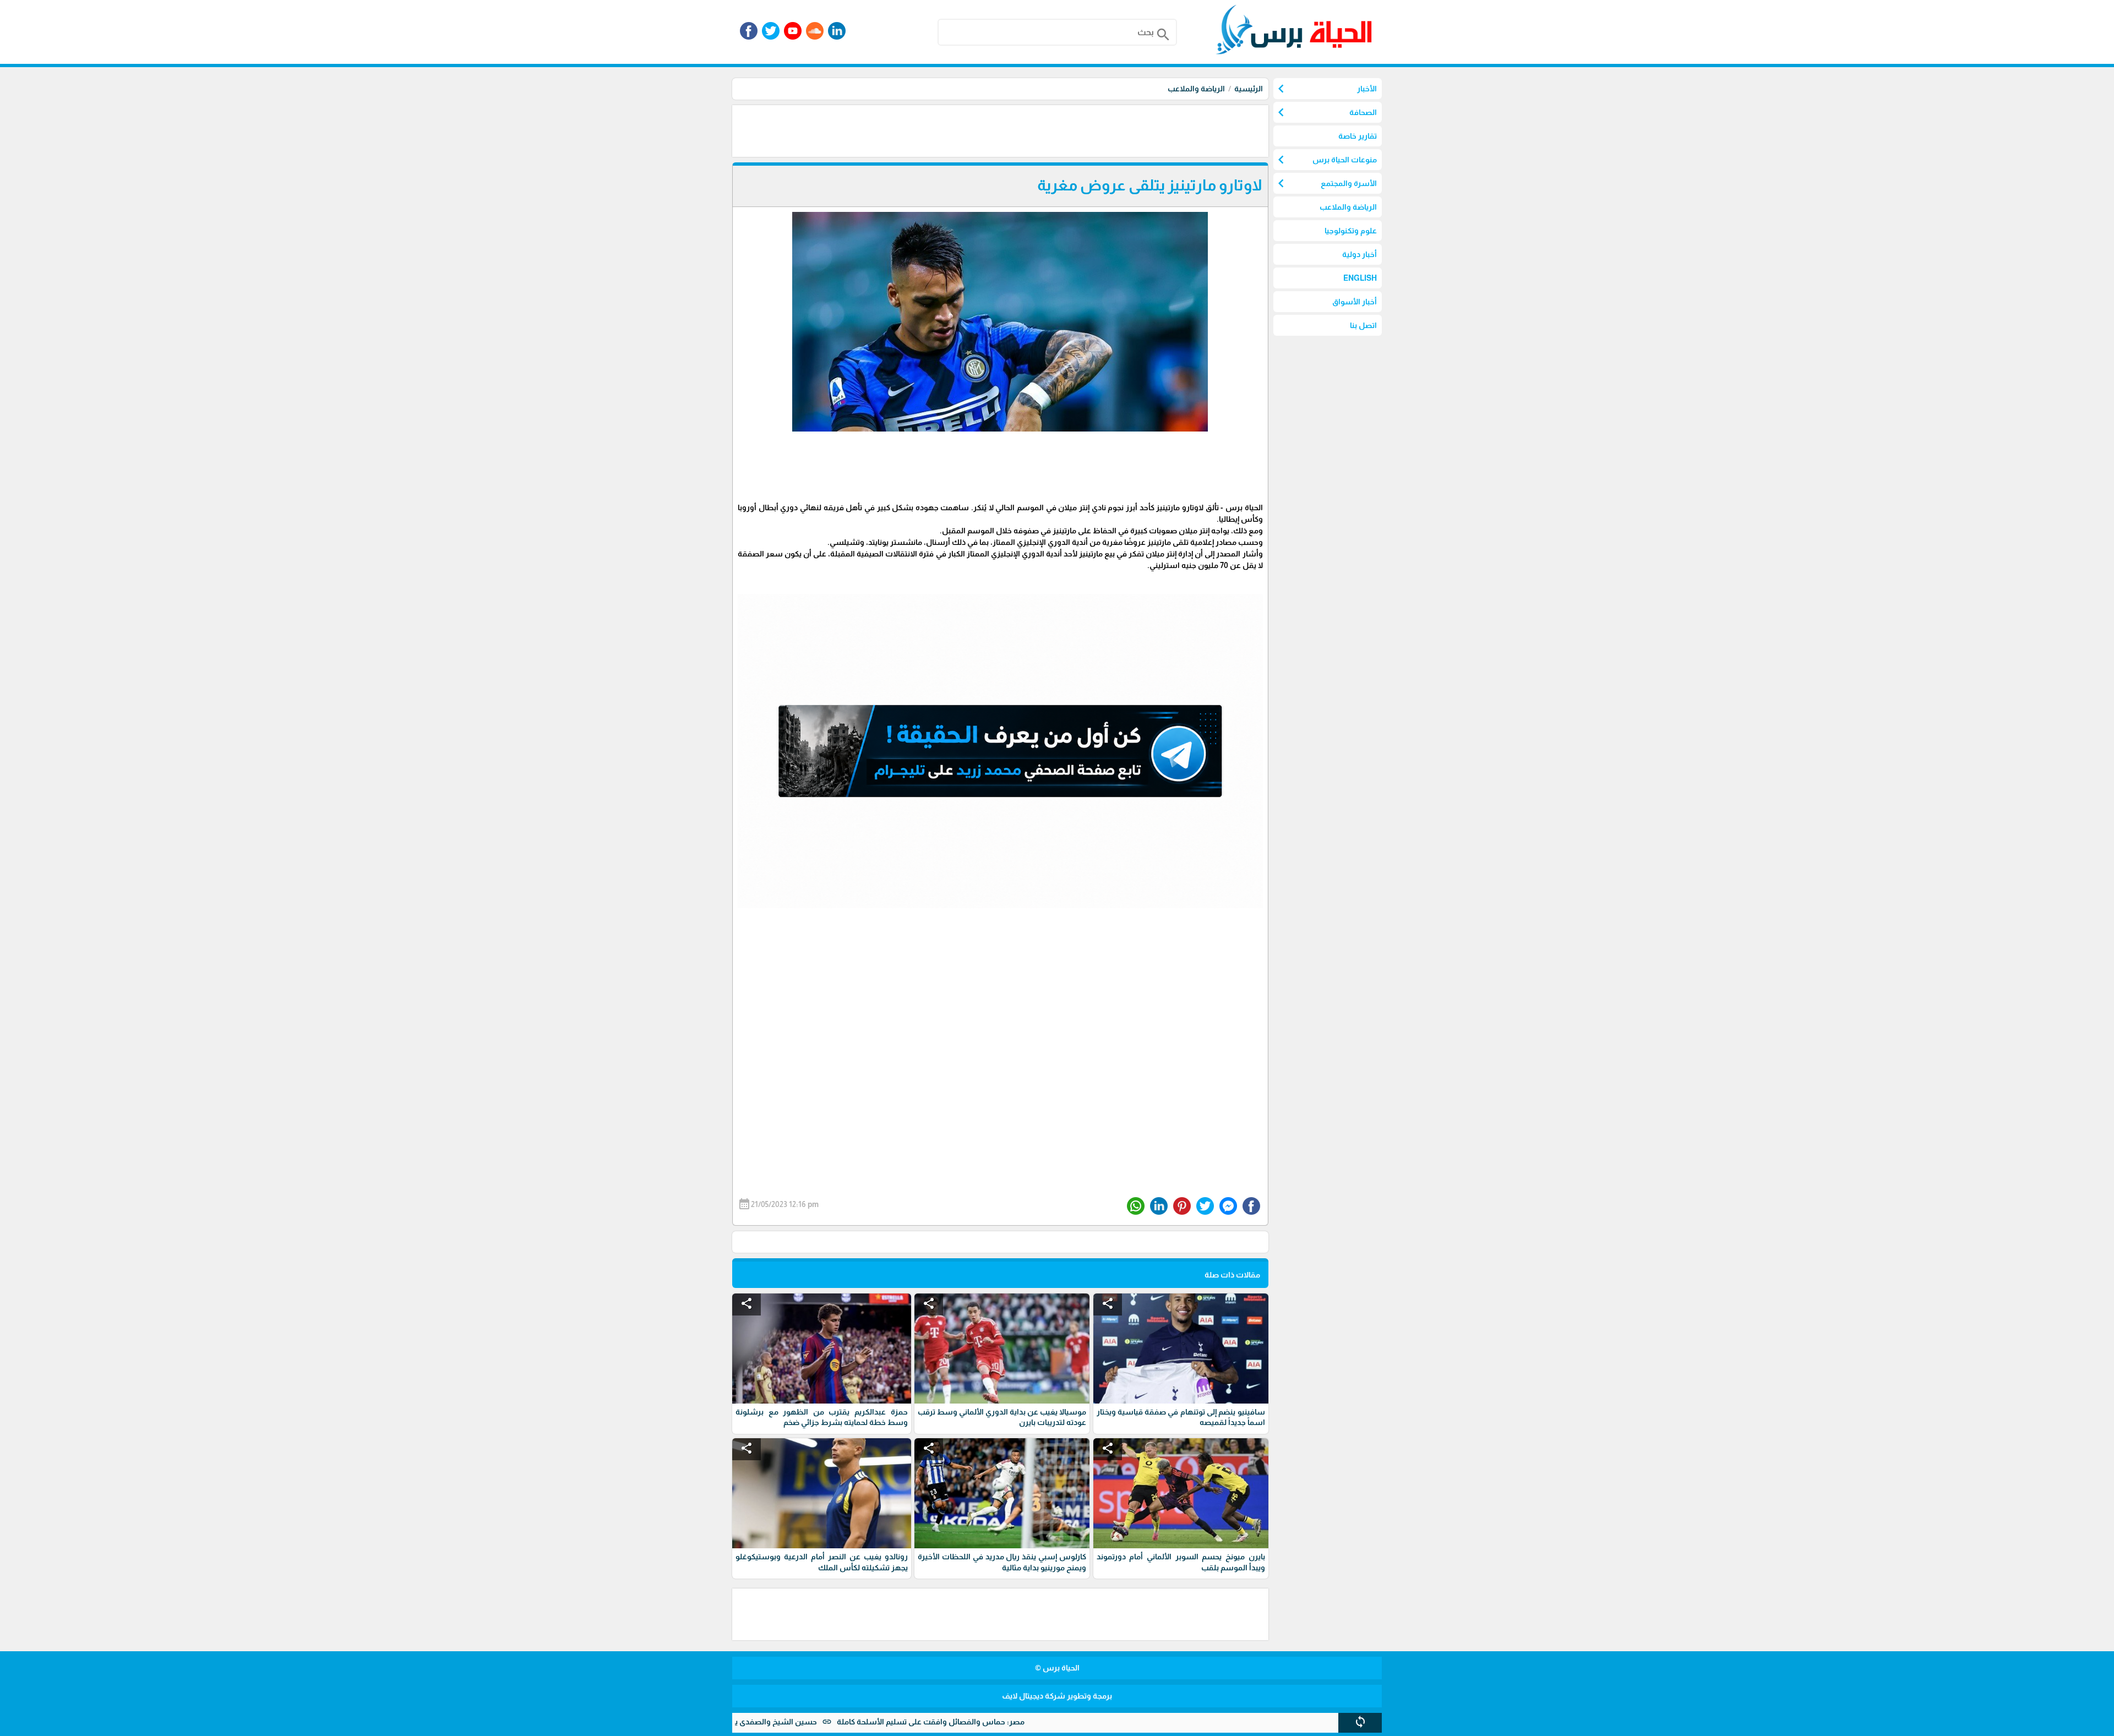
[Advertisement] (1068, 130)
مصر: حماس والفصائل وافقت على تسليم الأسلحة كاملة (1025, 1722)
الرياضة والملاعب (1196, 89)
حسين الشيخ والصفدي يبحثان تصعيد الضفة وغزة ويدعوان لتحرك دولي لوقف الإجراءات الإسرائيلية (749, 1722)
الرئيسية (1249, 89)
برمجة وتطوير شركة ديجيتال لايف (1057, 1696)
